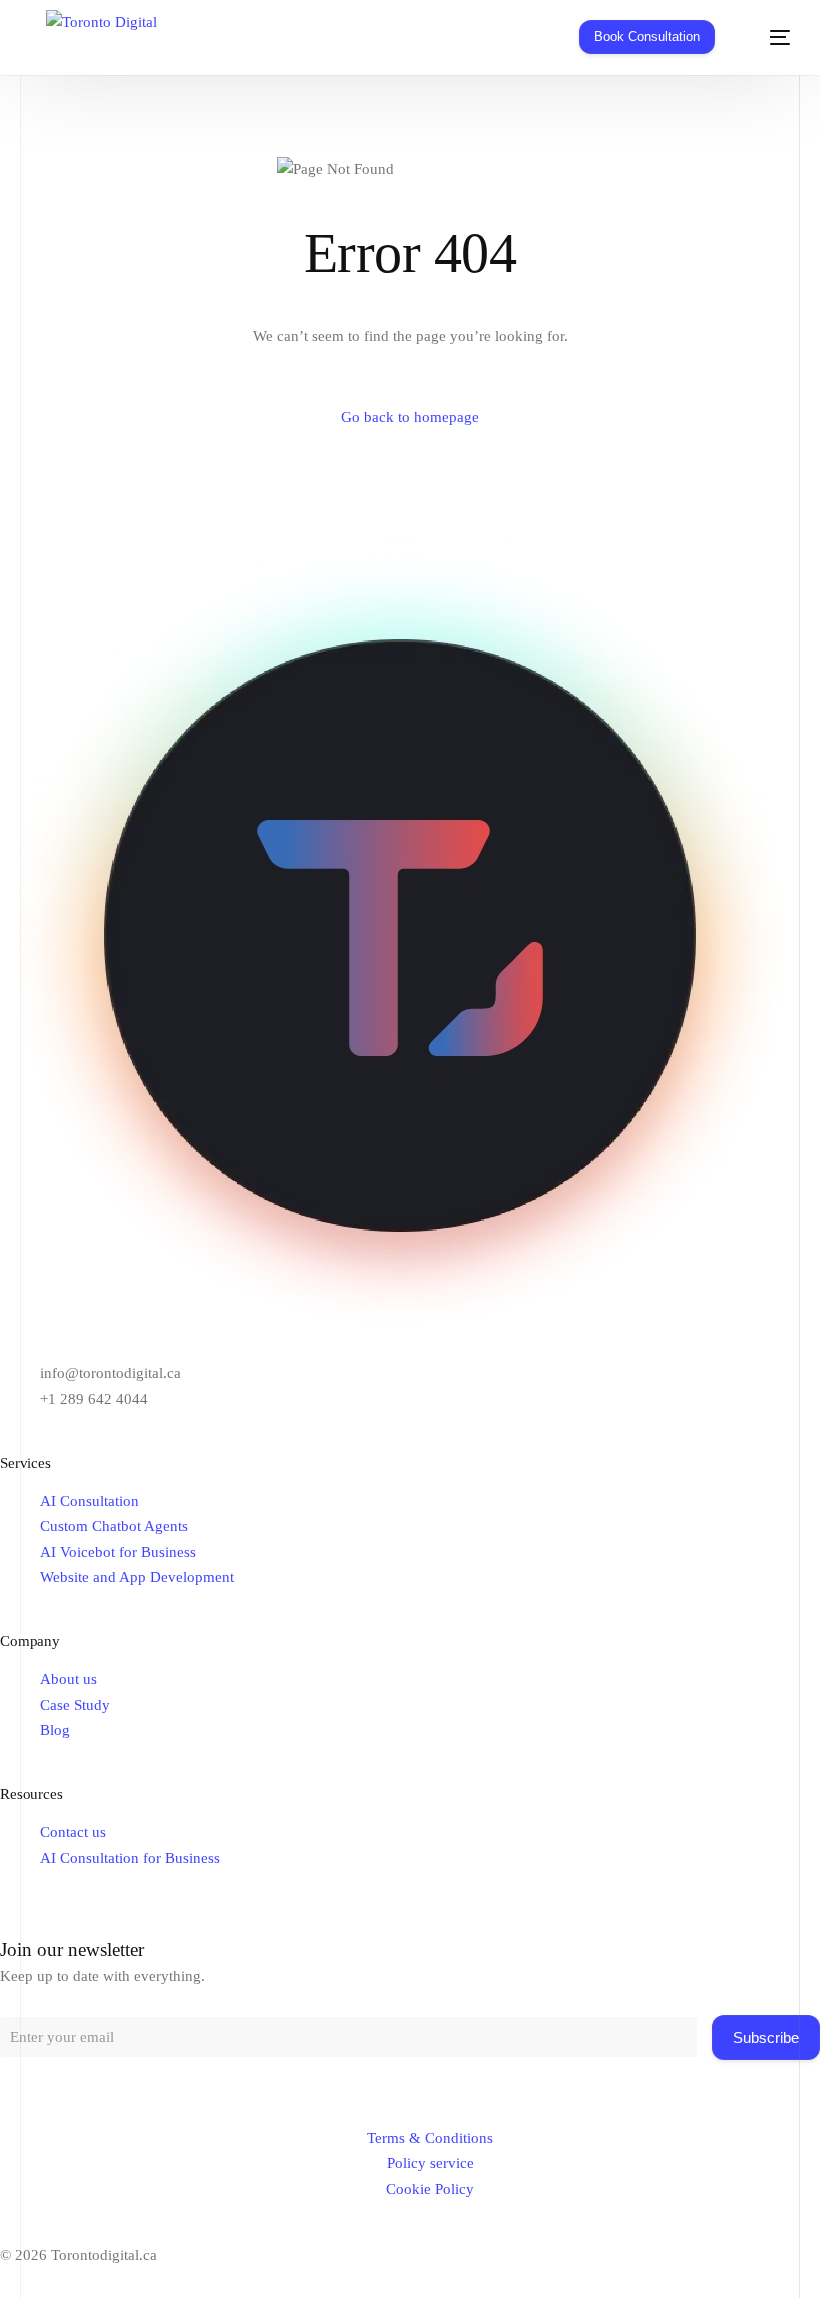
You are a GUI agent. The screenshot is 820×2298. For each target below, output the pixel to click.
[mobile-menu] (767, 37)
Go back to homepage (410, 417)
